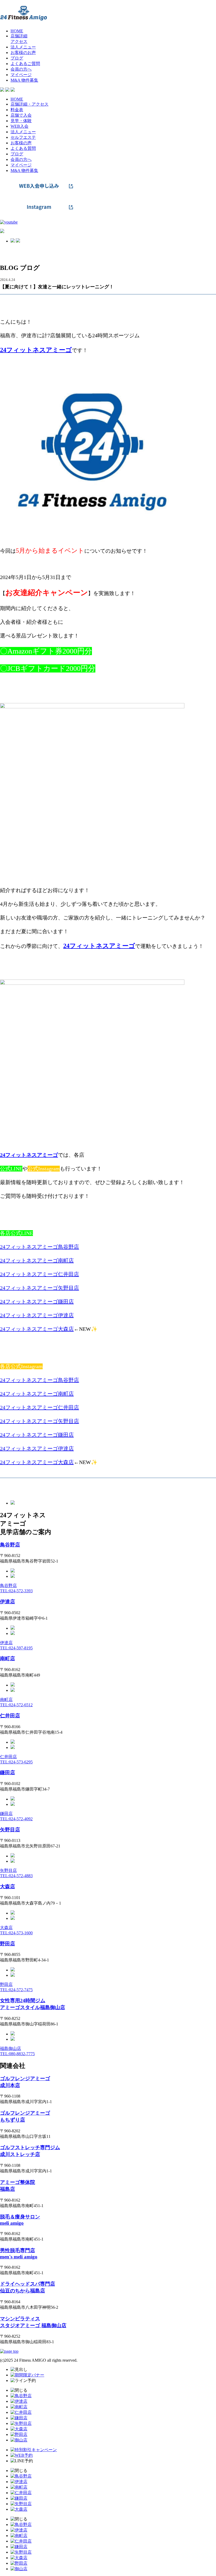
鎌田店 (8, 1772)
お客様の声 (21, 143)
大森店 (8, 1887)
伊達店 (8, 1602)
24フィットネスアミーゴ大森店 (37, 1329)
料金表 (17, 110)
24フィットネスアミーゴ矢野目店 (40, 1288)
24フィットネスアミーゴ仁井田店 (40, 1274)
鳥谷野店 (10, 1545)
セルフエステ (23, 137)
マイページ (21, 165)
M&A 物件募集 (24, 170)
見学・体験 (21, 121)
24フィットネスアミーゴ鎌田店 (37, 1302)
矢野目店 (10, 1830)
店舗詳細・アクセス (30, 104)
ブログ (17, 154)
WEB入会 (19, 126)
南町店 (8, 1658)
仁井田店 (10, 1716)
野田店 (8, 1944)
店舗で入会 (21, 115)
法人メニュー (23, 132)
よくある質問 (23, 148)
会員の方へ (21, 159)
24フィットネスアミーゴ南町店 (37, 1260)
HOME (17, 99)
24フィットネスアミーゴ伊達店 (37, 1315)
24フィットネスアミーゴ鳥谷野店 (40, 1247)
